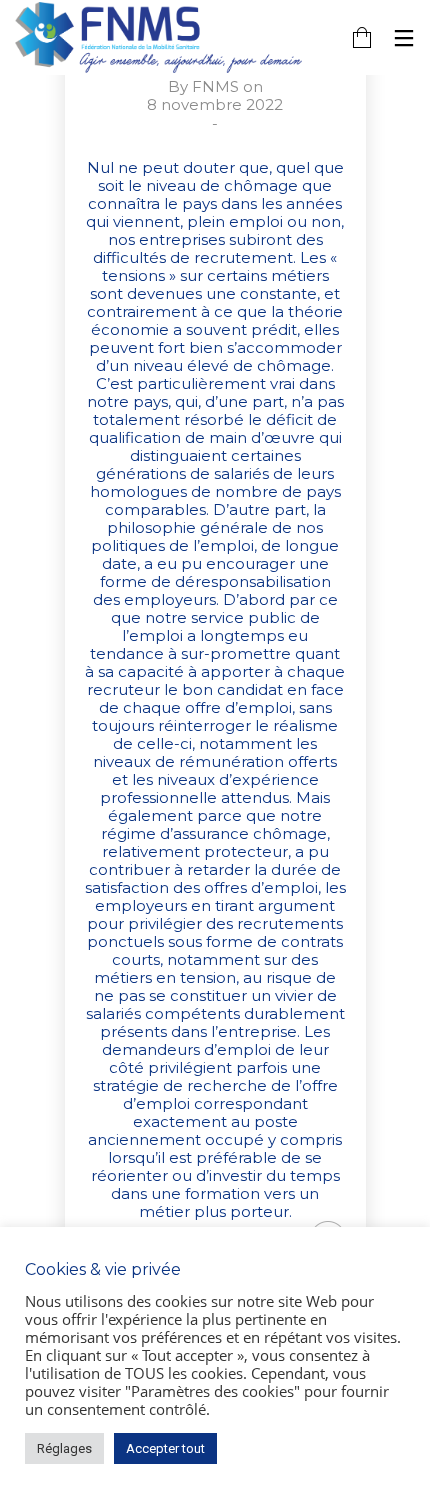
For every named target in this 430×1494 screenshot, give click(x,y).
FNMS (215, 86)
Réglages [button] (64, 1448)
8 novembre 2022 (215, 104)
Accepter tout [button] (165, 1448)
